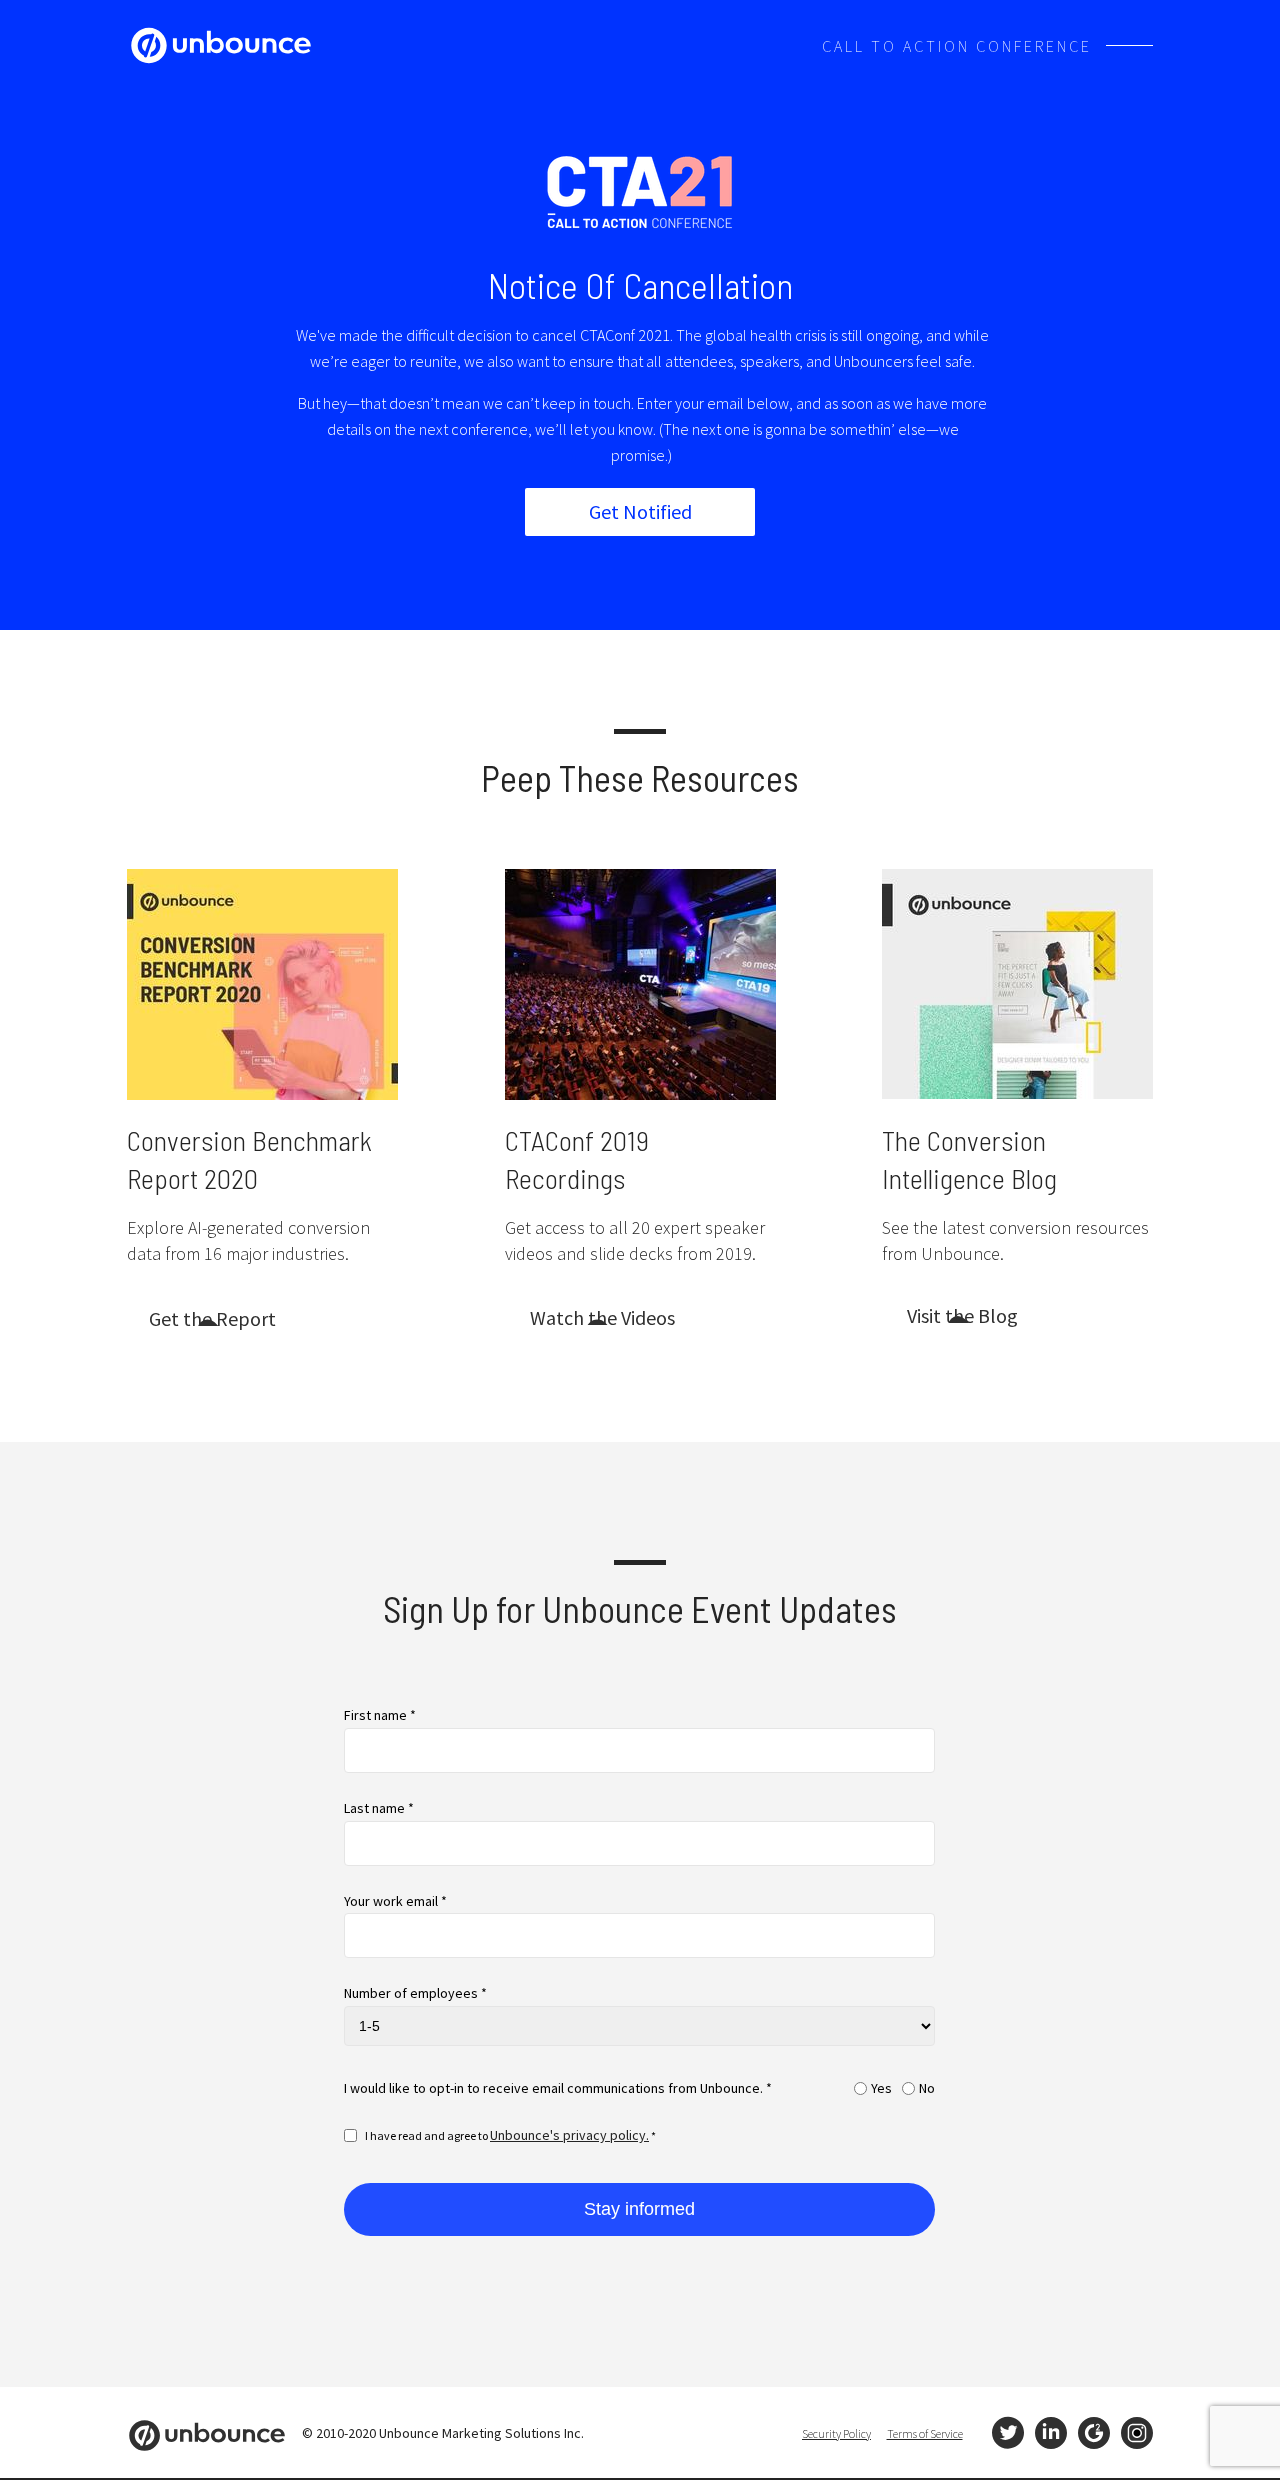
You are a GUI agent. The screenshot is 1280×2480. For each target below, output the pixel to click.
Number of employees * (415, 1993)
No (927, 2088)
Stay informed (639, 2209)
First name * (380, 1715)
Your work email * (395, 1901)
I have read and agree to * (510, 2135)
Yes (881, 2088)
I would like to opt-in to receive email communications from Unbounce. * (558, 2088)
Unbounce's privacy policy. (569, 2135)
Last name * (379, 1808)
